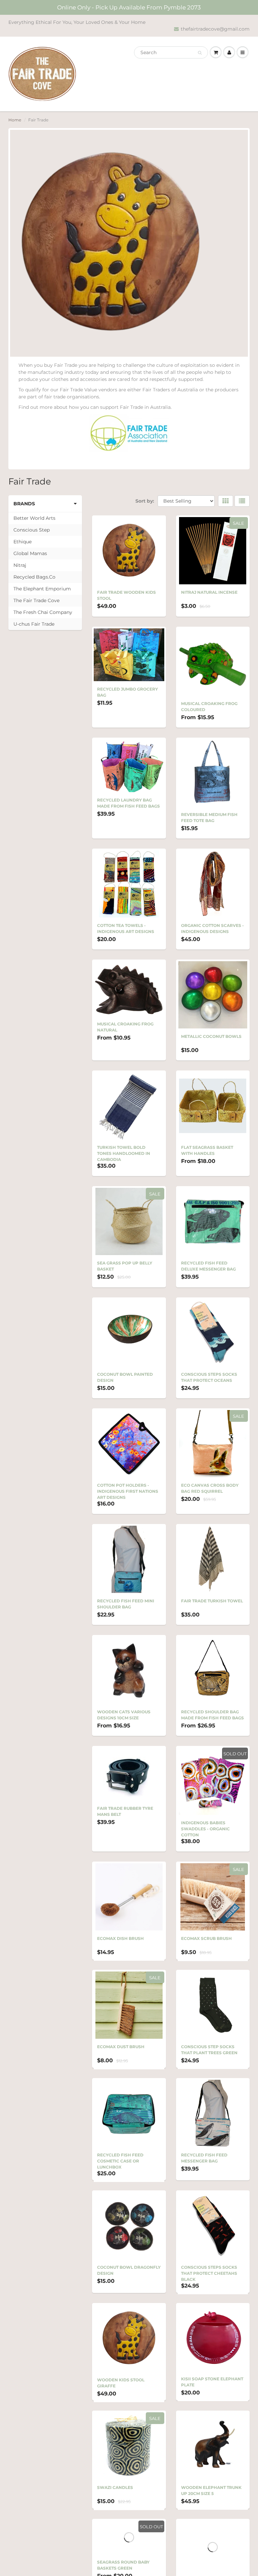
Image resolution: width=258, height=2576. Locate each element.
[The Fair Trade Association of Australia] (129, 433)
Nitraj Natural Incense (209, 592)
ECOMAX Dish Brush (120, 1938)
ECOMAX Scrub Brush (206, 1938)
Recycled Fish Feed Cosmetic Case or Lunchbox (120, 2167)
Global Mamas (30, 553)
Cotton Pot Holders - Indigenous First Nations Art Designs (128, 1491)
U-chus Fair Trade (34, 624)
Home (15, 120)
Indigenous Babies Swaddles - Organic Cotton (205, 1829)
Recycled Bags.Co (34, 577)
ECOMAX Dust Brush (121, 2050)
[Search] (200, 53)
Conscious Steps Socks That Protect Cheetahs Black (209, 2283)
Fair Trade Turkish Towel (212, 1601)
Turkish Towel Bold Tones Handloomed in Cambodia (124, 1153)
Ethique (23, 542)
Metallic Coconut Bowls (211, 1036)
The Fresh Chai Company (43, 612)
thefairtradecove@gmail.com (215, 29)
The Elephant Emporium (42, 589)
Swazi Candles (115, 2503)
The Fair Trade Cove (36, 600)
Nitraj (20, 565)
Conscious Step (32, 530)
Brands (24, 504)
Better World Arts (34, 518)
